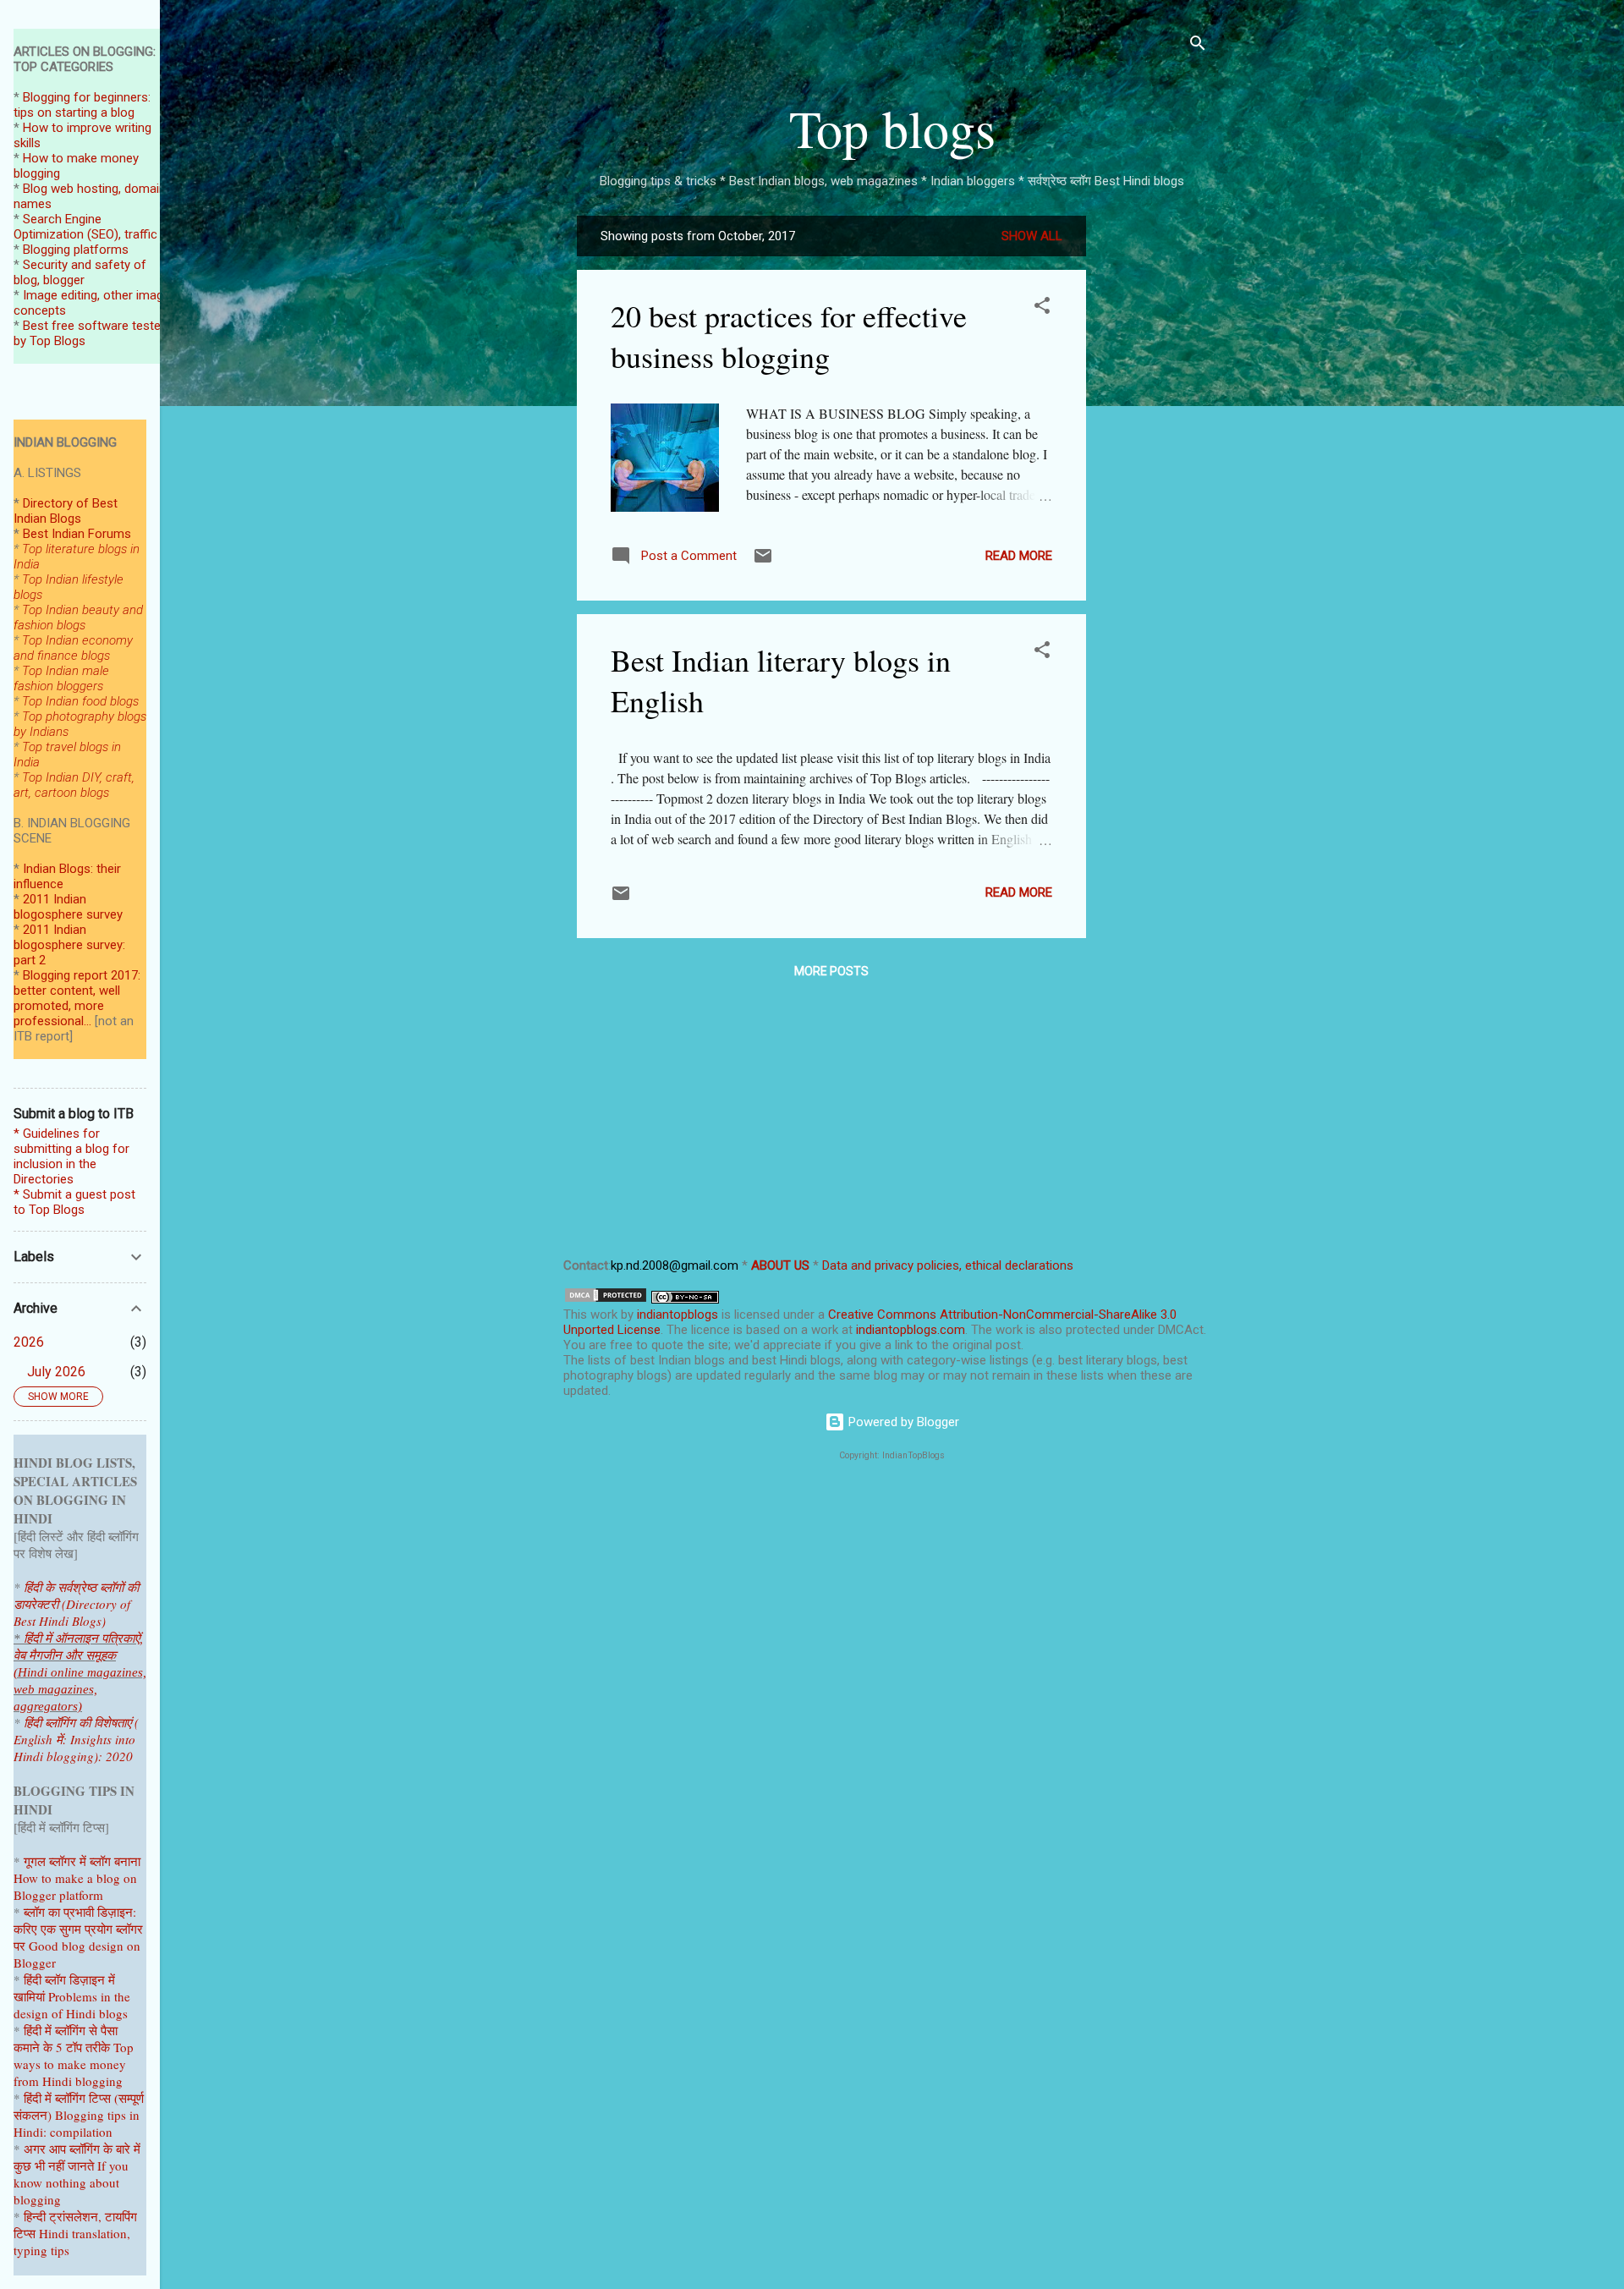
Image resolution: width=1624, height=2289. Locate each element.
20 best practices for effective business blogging (789, 336)
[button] (1042, 308)
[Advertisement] (1154, 469)
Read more (1019, 556)
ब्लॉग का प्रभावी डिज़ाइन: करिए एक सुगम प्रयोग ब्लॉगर (78, 1920)
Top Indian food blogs (80, 701)
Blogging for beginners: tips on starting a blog (82, 105)
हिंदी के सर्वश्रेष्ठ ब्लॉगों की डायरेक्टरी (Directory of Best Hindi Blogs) (76, 1604)
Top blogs (892, 128)
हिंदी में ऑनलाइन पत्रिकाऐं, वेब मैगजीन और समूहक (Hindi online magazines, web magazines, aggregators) (80, 1672)
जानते (81, 2165)
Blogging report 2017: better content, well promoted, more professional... (77, 998)
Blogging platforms (76, 250)
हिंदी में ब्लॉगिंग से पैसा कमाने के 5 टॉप (66, 2039)
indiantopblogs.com (911, 1330)
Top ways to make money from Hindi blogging (74, 2064)
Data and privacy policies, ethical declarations (948, 1265)
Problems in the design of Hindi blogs (72, 2005)
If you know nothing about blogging (71, 2182)
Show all (1032, 236)
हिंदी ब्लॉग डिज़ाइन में (69, 1979)
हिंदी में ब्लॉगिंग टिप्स (69, 2098)
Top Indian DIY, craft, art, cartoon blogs (74, 785)
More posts (831, 971)
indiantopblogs (678, 1315)
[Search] (1198, 46)
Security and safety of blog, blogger (80, 272)
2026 (29, 1342)
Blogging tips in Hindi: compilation (77, 2123)
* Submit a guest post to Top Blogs (74, 1202)
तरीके (98, 2047)
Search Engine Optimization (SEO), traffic (85, 227)
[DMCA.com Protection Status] (606, 1299)
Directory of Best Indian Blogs (66, 511)
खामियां (29, 1996)
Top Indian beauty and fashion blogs (78, 618)
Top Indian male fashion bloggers (61, 678)
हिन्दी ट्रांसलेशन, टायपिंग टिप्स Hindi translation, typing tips (75, 2233)
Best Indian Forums (77, 534)
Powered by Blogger (902, 1422)
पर (19, 1946)
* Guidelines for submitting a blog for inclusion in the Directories (71, 1156)
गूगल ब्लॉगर (69, 1861)
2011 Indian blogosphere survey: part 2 (69, 945)
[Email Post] (763, 562)
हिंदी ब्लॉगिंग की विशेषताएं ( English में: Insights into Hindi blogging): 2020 (76, 1739)
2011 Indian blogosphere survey (68, 907)
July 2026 (56, 1372)
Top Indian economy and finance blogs (73, 648)
